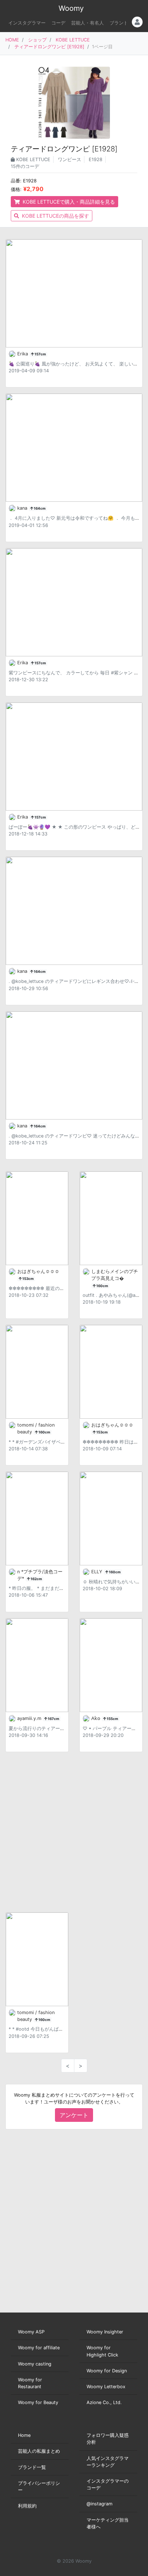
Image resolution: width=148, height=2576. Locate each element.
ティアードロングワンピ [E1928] (49, 47)
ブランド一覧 (32, 2467)
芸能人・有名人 (87, 23)
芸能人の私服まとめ (39, 2451)
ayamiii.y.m (30, 1718)
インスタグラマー (27, 23)
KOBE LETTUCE (73, 40)
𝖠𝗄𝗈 (96, 1718)
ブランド (119, 23)
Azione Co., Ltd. (104, 2402)
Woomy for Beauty (38, 2402)
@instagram (100, 2504)
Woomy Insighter (105, 2332)
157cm (40, 354)
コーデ (58, 23)
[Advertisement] (74, 1832)
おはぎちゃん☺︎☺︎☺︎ (38, 1271)
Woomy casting (35, 2364)
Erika (23, 354)
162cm (36, 1579)
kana (23, 508)
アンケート (74, 2115)
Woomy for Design (107, 2371)
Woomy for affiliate (39, 2348)
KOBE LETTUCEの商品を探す (55, 216)
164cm (39, 508)
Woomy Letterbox (106, 2387)
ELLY (98, 1572)
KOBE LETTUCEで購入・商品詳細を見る (68, 202)
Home (24, 2435)
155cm (112, 1719)
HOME (12, 40)
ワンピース (70, 159)
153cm (28, 1279)
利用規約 (27, 2506)
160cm (102, 1286)
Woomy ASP (31, 2332)
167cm (53, 1719)
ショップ (37, 40)
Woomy (71, 8)
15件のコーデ (25, 166)
